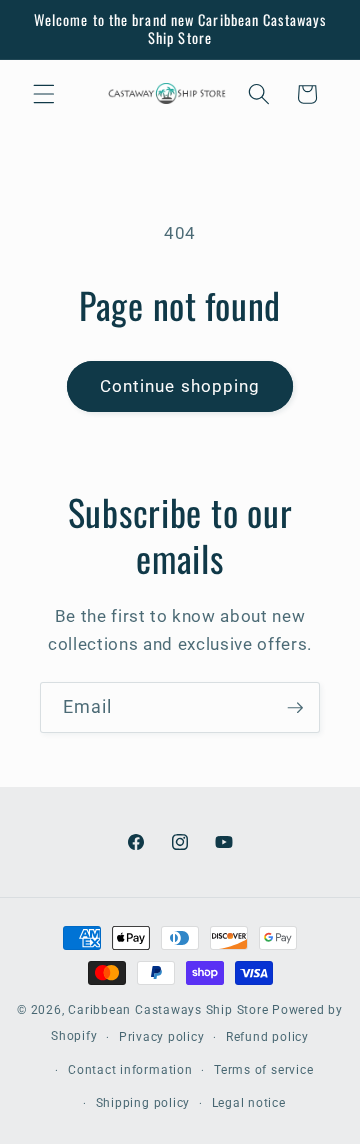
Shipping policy (143, 1103)
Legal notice (249, 1103)
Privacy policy (162, 1037)
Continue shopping (180, 386)
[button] (44, 94)
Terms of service (263, 1070)
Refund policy (267, 1037)
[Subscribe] (295, 708)
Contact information (130, 1070)
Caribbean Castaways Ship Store (168, 1010)
